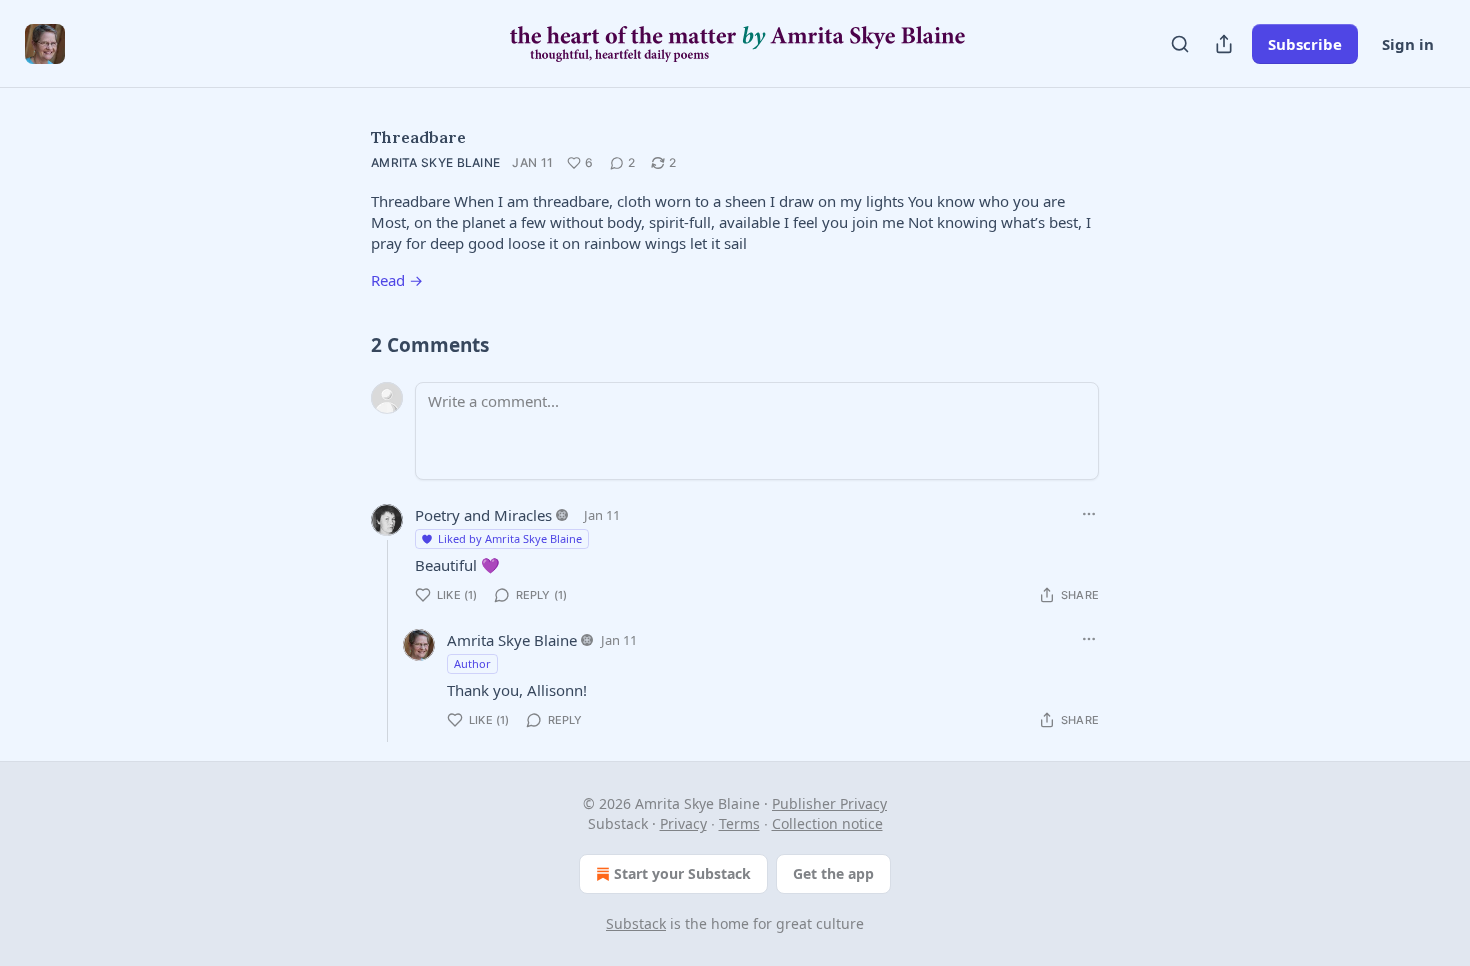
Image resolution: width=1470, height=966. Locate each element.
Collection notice (827, 823)
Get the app (833, 873)
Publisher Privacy (829, 803)
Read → (397, 280)
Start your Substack (682, 873)
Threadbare (418, 137)
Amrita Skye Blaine (435, 162)
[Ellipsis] (1089, 514)
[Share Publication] (1224, 44)
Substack (636, 923)
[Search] (1180, 44)
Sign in (1408, 44)
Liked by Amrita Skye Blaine (510, 538)
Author (472, 663)
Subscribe (1305, 44)
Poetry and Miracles (483, 515)
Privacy (683, 823)
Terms (739, 823)
